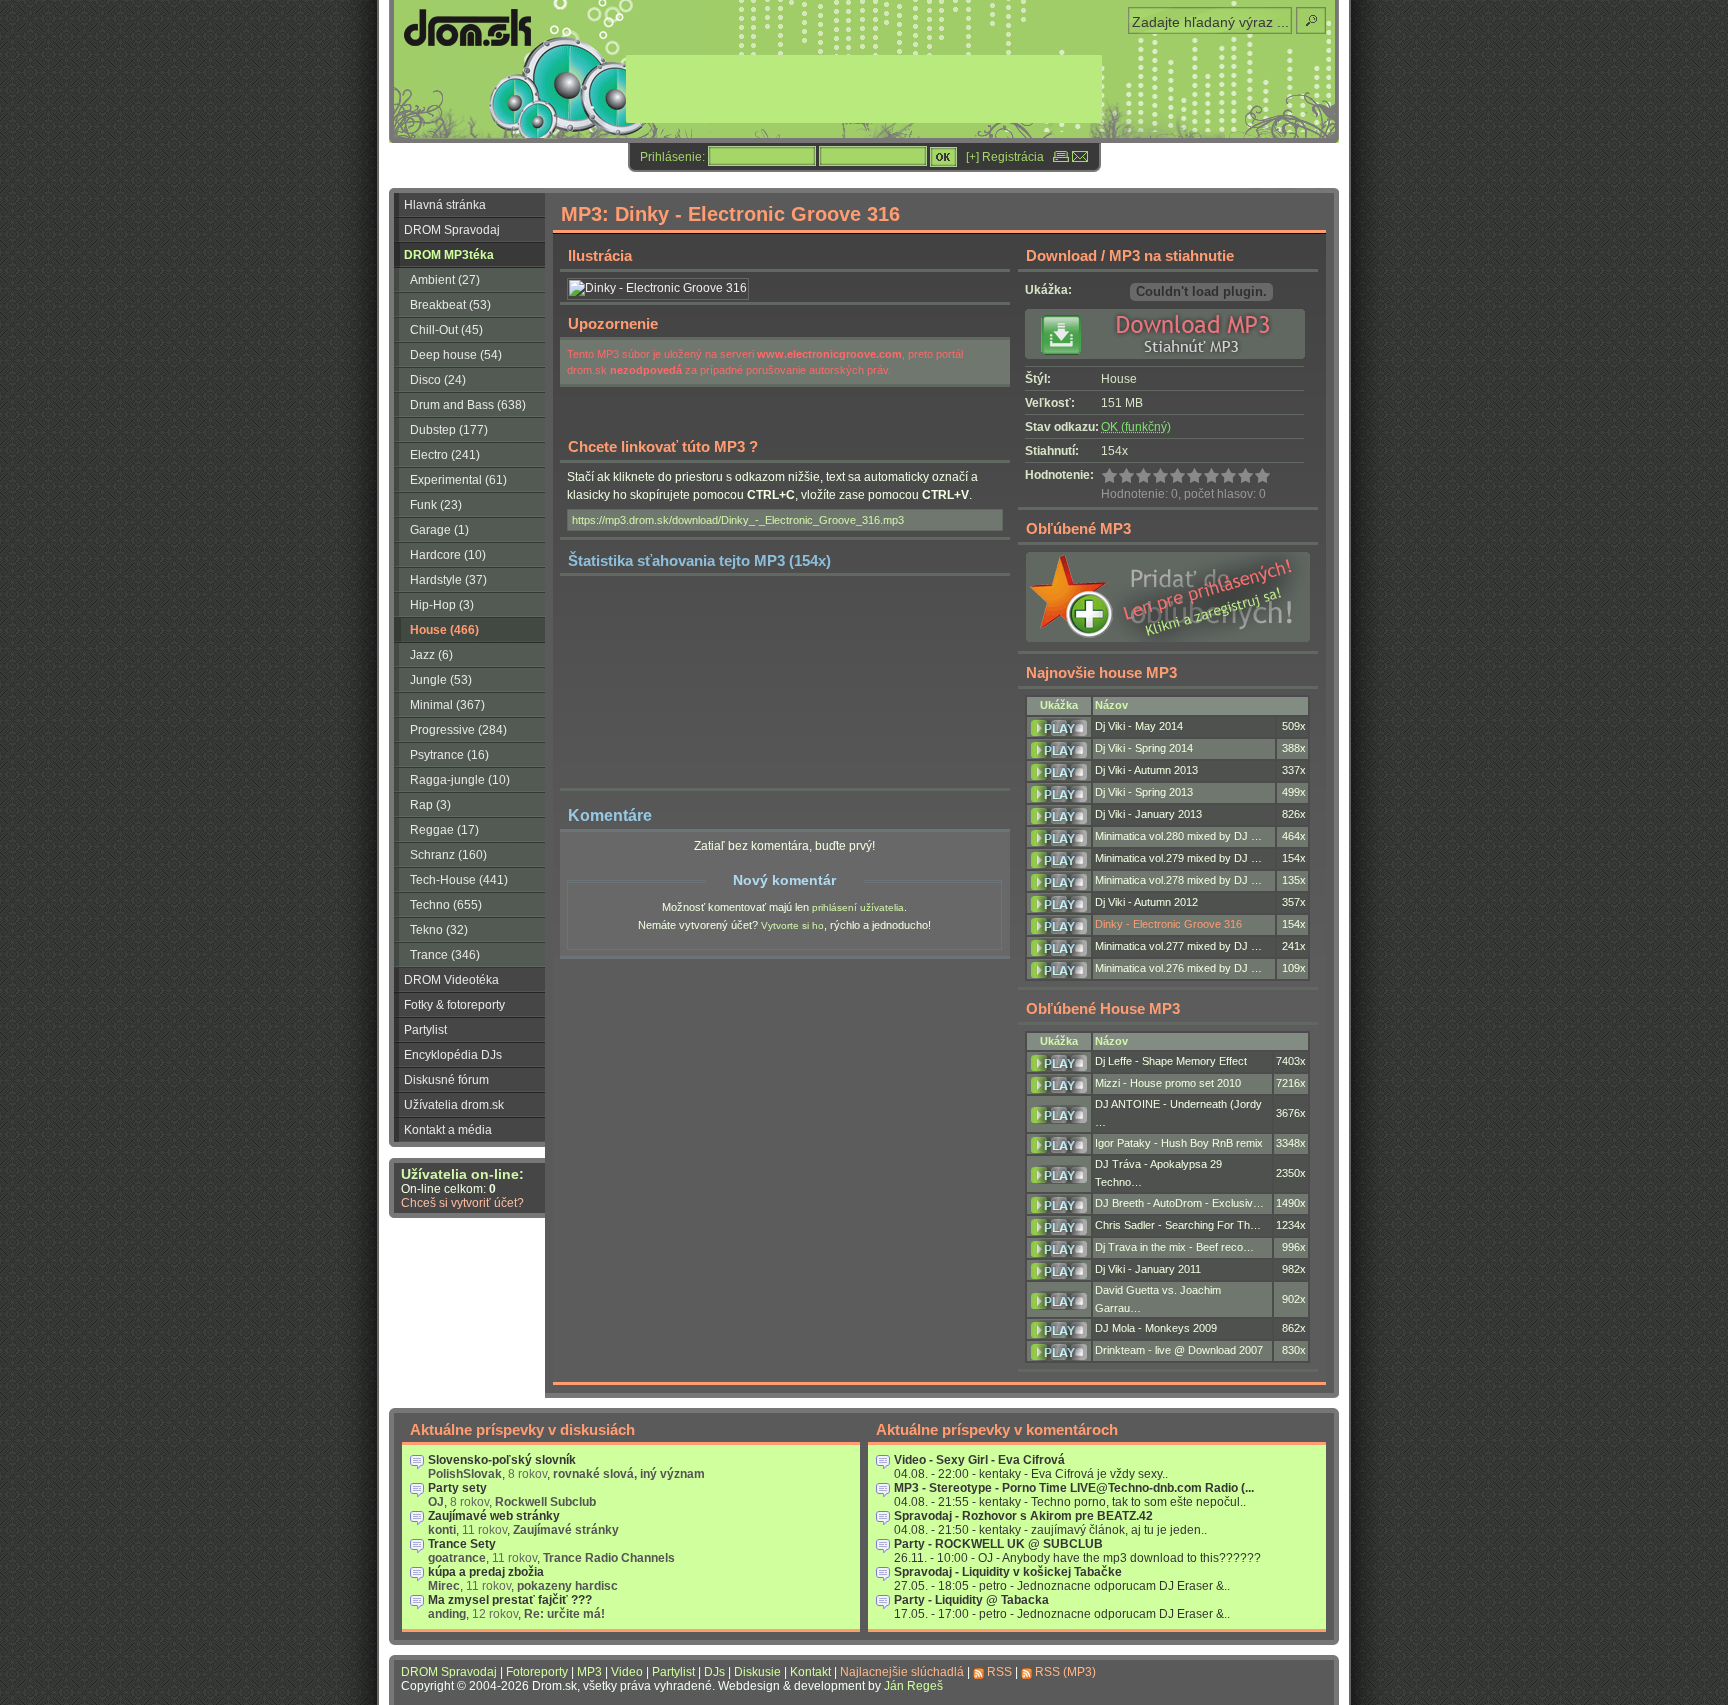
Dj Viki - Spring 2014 (1144, 748)
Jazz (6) (431, 655)
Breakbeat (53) (450, 305)
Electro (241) (445, 455)
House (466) (444, 630)
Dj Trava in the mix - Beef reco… (1174, 1247)
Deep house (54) (456, 355)
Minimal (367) (447, 705)
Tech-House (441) (459, 880)
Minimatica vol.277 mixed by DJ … (1178, 946)
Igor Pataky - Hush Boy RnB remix (1179, 1143)
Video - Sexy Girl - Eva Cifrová (979, 1460)
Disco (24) (438, 380)
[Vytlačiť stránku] (1061, 157)
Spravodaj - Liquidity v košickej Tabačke (1008, 1572)
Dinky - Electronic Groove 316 (1168, 924)
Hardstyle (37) (448, 580)
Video (627, 1672)
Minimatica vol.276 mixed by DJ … (1178, 968)
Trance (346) (445, 955)
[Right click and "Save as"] (1172, 355)
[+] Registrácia (1005, 157)
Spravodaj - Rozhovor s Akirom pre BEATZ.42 (1023, 1516)
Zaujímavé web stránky (494, 1516)
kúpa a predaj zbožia (486, 1572)
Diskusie (757, 1672)
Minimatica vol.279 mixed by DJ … (1178, 858)
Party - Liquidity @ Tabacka (971, 1600)
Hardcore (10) (448, 555)
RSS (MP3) (1065, 1672)
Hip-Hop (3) (442, 605)
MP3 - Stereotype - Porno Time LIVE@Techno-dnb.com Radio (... (1074, 1488)
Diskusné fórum (446, 1080)
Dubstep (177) (449, 430)
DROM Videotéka (451, 980)
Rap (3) (430, 805)
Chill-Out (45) (446, 330)
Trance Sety (462, 1544)
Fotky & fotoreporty (454, 1005)
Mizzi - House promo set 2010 (1168, 1083)
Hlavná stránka (445, 205)
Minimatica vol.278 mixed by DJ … (1178, 880)
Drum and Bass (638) (468, 405)
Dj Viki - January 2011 (1148, 1269)
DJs (714, 1672)
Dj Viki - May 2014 (1139, 726)
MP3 (589, 1672)
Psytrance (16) (449, 755)
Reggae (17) (444, 830)
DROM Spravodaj (452, 230)
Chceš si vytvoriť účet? (462, 1203)
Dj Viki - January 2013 (1148, 814)
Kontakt (810, 1672)
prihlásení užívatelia (858, 907)
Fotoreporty (537, 1672)
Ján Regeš (913, 1686)
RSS (999, 1672)
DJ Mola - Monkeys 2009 (1156, 1328)
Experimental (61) (458, 480)
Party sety (457, 1488)
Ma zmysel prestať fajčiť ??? (510, 1600)
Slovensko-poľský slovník (502, 1460)
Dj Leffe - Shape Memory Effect (1171, 1061)
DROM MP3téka (449, 255)
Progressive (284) (458, 730)
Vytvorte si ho (792, 925)
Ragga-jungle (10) (460, 780)
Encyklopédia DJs (453, 1055)
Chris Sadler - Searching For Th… (1178, 1225)
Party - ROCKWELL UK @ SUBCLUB (998, 1544)
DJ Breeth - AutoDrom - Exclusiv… (1179, 1203)
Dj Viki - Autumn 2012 (1146, 902)
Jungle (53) (441, 680)
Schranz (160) (448, 855)
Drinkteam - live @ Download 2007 (1179, 1350)
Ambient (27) (445, 280)
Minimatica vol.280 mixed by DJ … (1178, 836)
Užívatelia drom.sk (454, 1105)
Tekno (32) (439, 930)
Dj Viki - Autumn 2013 (1146, 770)
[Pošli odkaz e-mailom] (1080, 157)
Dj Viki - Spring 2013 (1144, 792)
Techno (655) (446, 905)
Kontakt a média (448, 1130)
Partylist (425, 1030)
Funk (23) (436, 505)
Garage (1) (439, 530)
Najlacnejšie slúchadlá (902, 1672)
